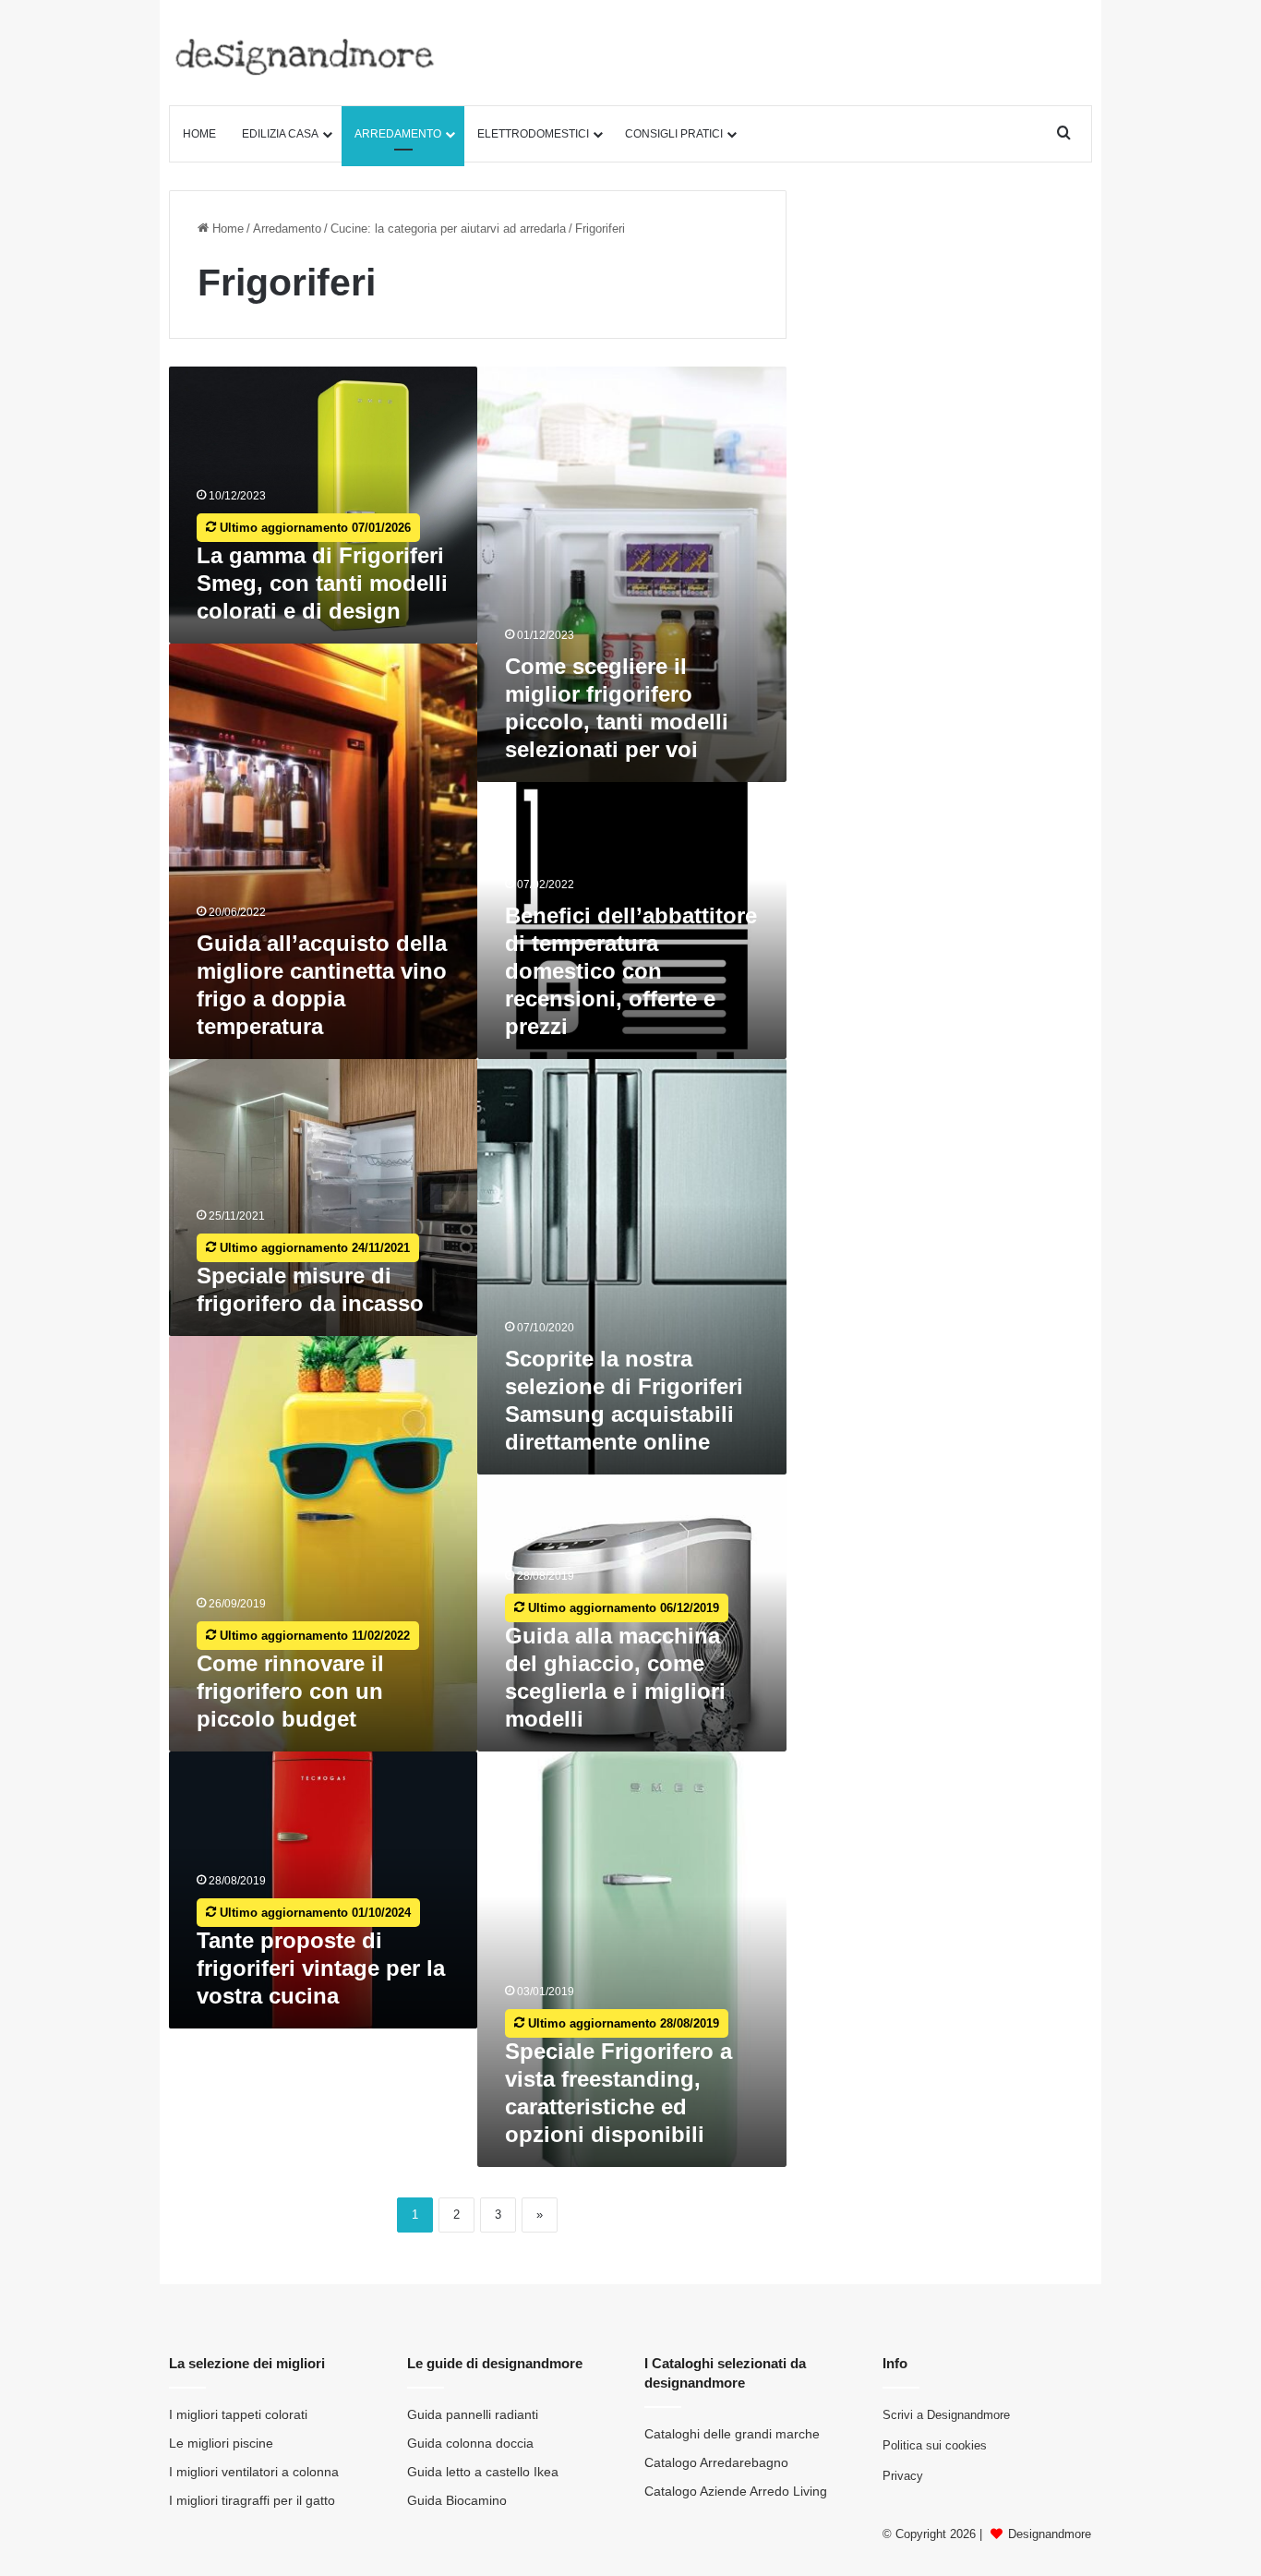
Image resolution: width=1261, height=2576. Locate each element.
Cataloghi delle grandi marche (732, 2434)
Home (199, 134)
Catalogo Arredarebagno (716, 2463)
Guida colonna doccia (470, 2444)
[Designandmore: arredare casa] (305, 57)
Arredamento (398, 134)
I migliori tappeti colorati (238, 2415)
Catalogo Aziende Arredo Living (736, 2492)
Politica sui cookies (935, 2445)
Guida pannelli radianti (473, 2415)
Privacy (903, 2476)
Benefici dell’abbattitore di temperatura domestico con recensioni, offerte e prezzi (631, 971)
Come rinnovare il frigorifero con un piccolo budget (290, 1691)
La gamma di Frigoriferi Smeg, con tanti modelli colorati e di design (322, 583)
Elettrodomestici (533, 134)
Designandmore (1050, 2534)
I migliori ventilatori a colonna (254, 2472)
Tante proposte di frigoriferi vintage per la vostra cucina (321, 1968)
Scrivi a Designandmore (946, 2415)
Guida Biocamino (457, 2501)
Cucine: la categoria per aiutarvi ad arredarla (448, 229)
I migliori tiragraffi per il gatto (252, 2501)
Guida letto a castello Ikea (483, 2472)
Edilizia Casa (280, 134)
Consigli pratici (674, 134)
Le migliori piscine (221, 2444)
